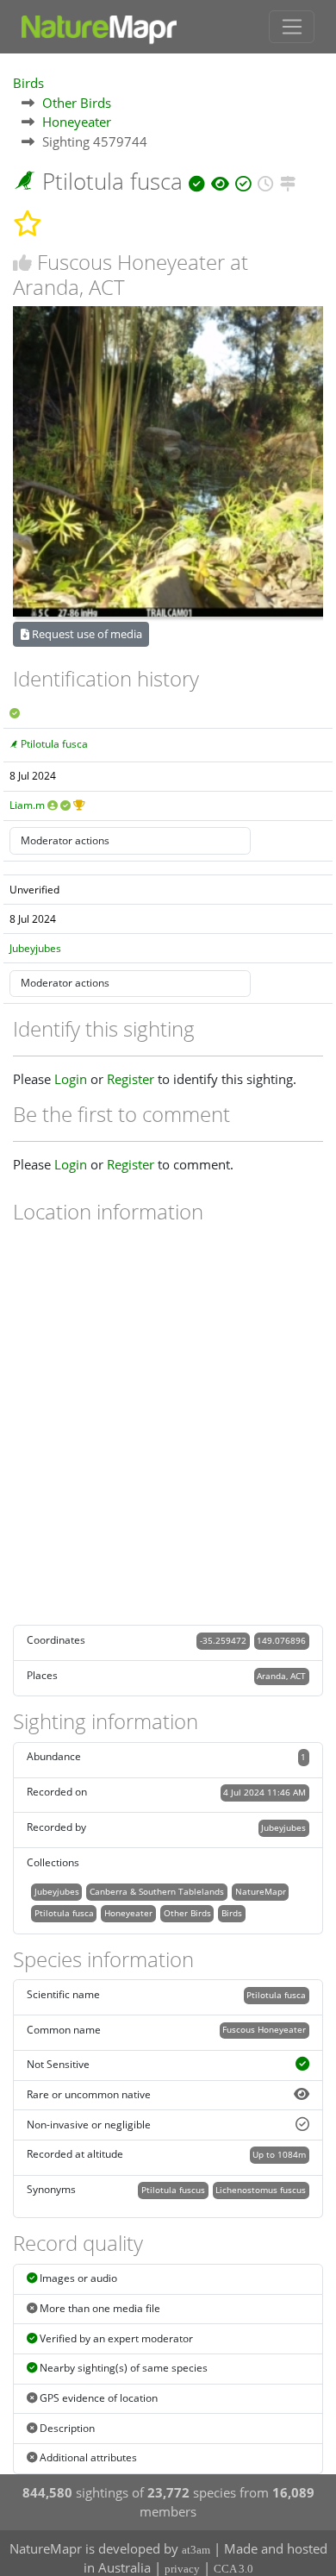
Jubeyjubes (35, 948)
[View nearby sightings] (288, 181)
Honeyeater (77, 122)
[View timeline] (266, 181)
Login (71, 1079)
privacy (182, 2569)
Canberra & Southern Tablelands (157, 1891)
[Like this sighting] (22, 263)
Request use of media (86, 634)
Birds (28, 83)
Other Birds (77, 103)
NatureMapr (261, 1891)
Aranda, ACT (281, 1676)
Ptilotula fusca (54, 744)
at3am (196, 2550)
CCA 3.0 (233, 2569)
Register (131, 1079)
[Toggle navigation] (292, 27)
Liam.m (27, 805)
